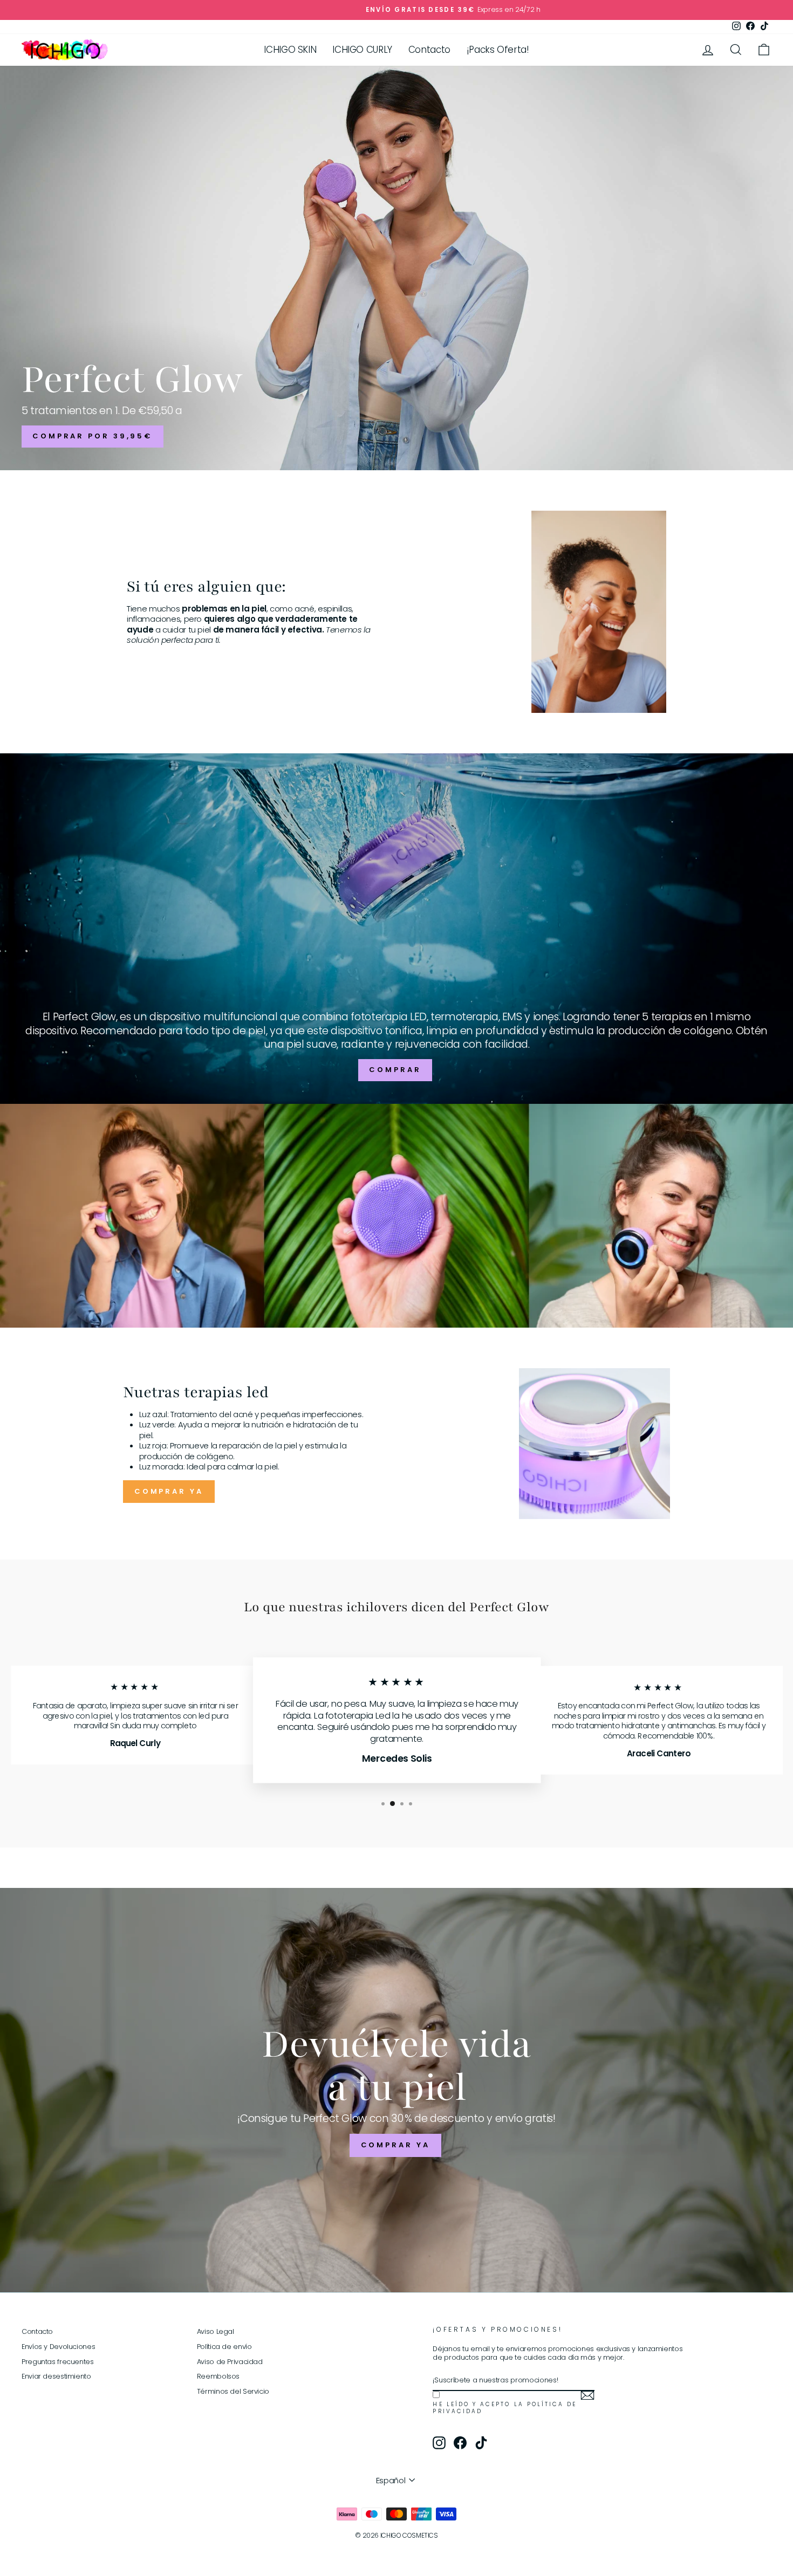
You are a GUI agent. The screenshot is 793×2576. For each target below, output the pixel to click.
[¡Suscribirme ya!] (587, 2395)
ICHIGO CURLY (362, 50)
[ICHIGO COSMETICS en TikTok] (481, 2443)
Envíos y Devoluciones (58, 2347)
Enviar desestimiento (56, 2376)
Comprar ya (169, 1491)
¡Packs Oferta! (498, 50)
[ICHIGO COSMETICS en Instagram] (439, 2443)
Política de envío (224, 2347)
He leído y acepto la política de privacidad (505, 2408)
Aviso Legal (216, 2331)
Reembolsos (218, 2376)
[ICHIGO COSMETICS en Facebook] (460, 2443)
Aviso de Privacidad (230, 2362)
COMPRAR (395, 1070)
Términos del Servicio (233, 2391)
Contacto (429, 50)
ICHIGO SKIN (290, 50)
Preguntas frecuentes (58, 2362)
